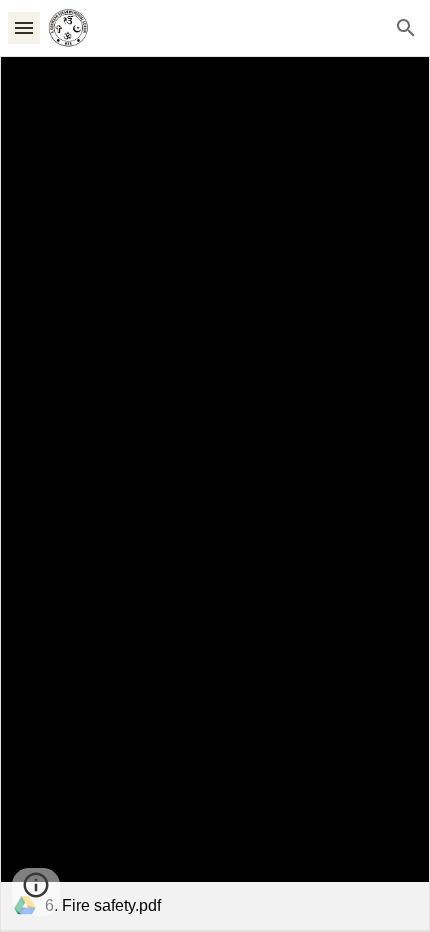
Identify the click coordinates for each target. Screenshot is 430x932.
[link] (215, 493)
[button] (24, 27)
